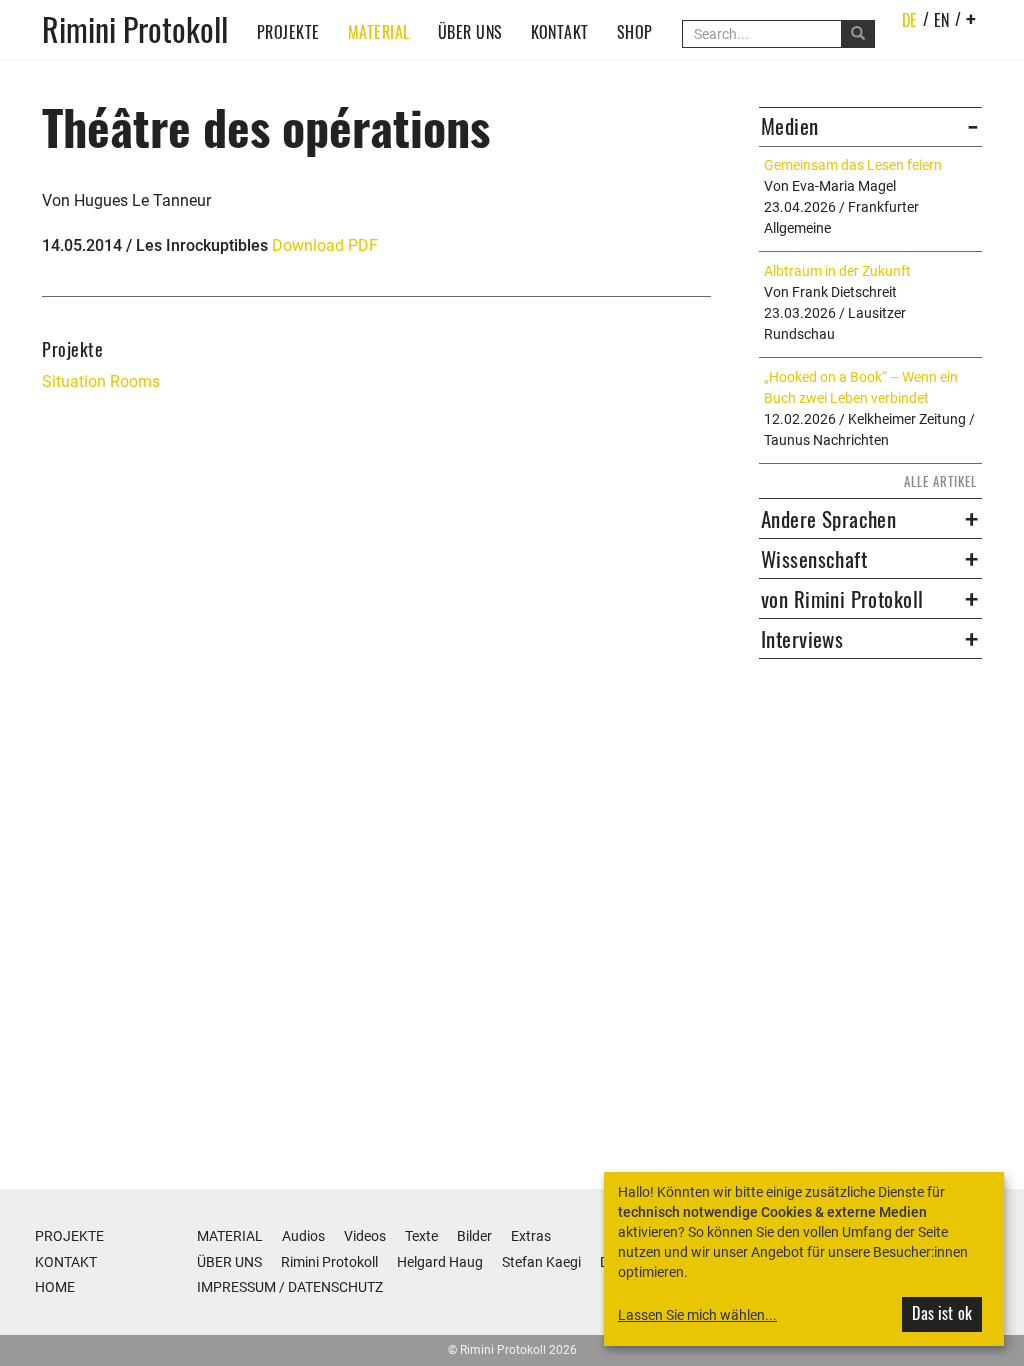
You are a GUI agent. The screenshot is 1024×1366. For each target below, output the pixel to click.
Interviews (802, 639)
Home (55, 1287)
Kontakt (560, 32)
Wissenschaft (814, 559)
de (910, 20)
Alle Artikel (940, 481)
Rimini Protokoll (135, 27)
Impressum (236, 1287)
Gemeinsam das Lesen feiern (853, 165)
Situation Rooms (101, 381)
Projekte (288, 32)
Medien (790, 126)
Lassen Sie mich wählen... (697, 1315)
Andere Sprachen (828, 519)
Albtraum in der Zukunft (837, 271)
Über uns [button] (470, 32)
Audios (303, 1236)
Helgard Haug (440, 1262)
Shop (635, 32)
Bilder (474, 1236)
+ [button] (971, 18)
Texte (421, 1236)
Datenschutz (335, 1287)
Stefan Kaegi (541, 1262)
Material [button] (379, 32)
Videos (365, 1236)
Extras (531, 1236)
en (942, 20)
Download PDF (325, 245)
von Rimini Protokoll (842, 599)
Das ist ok (942, 1313)
